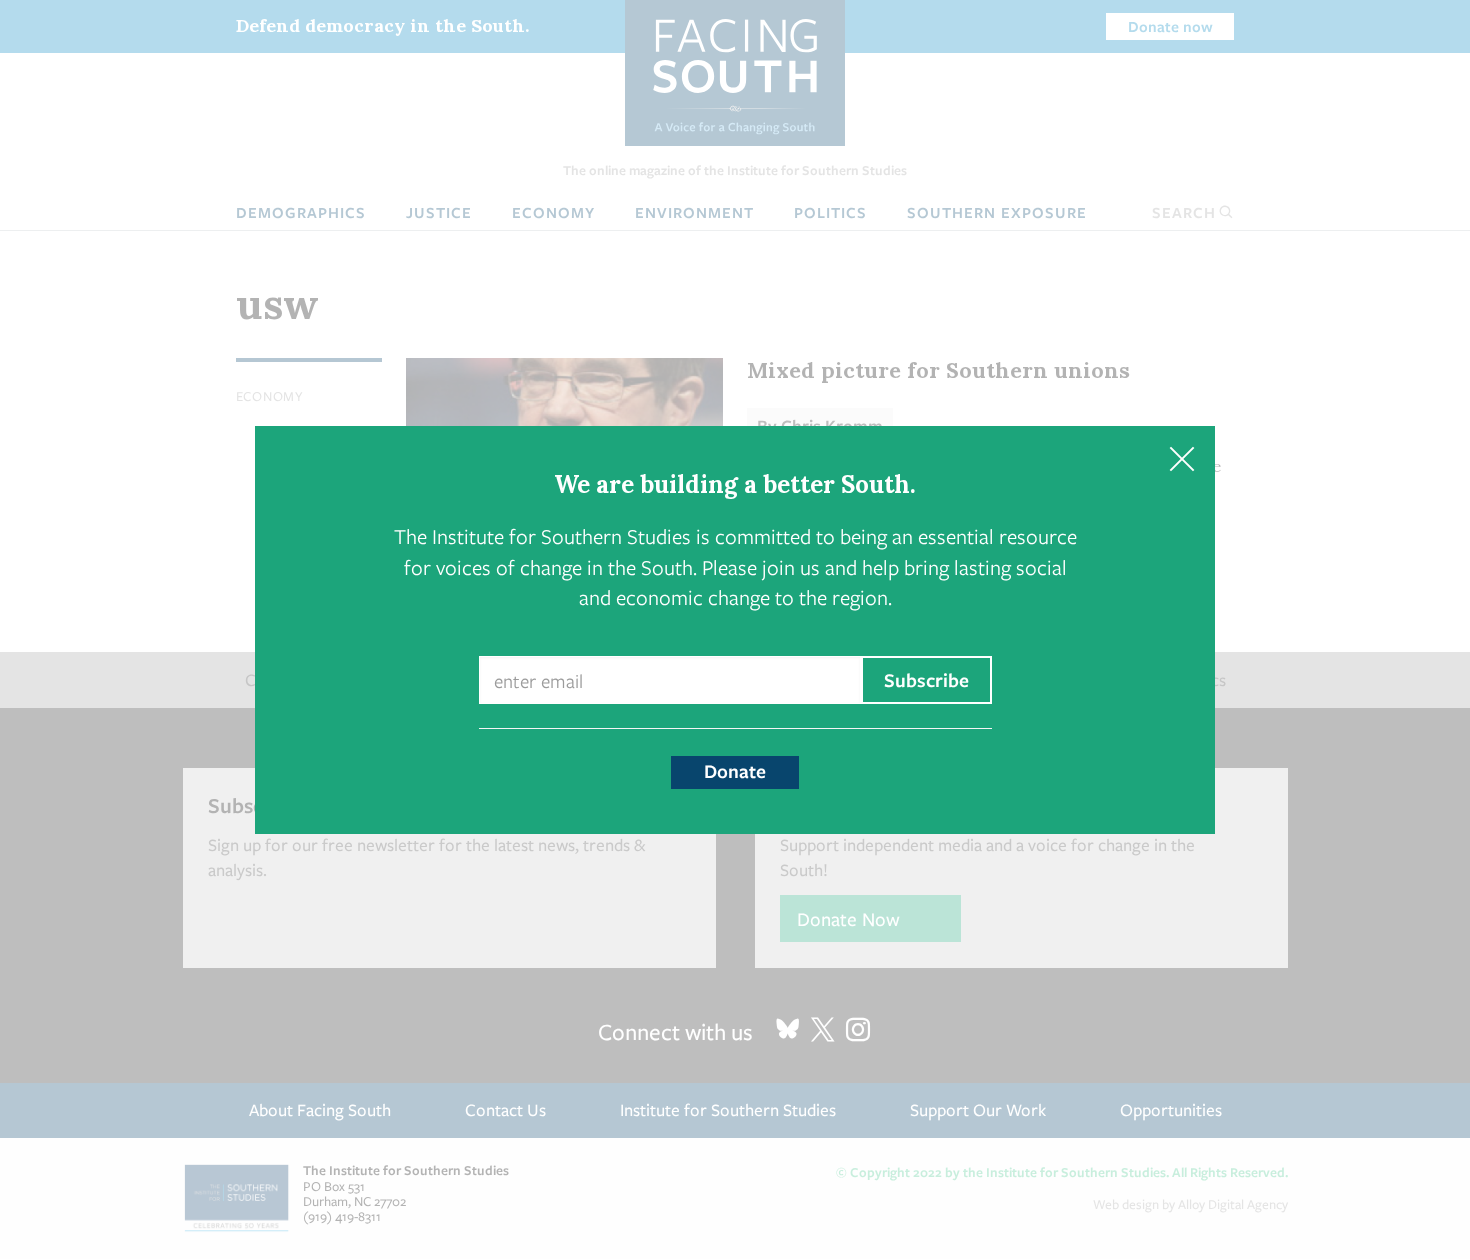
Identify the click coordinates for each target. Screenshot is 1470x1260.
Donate (735, 771)
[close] (1181, 459)
